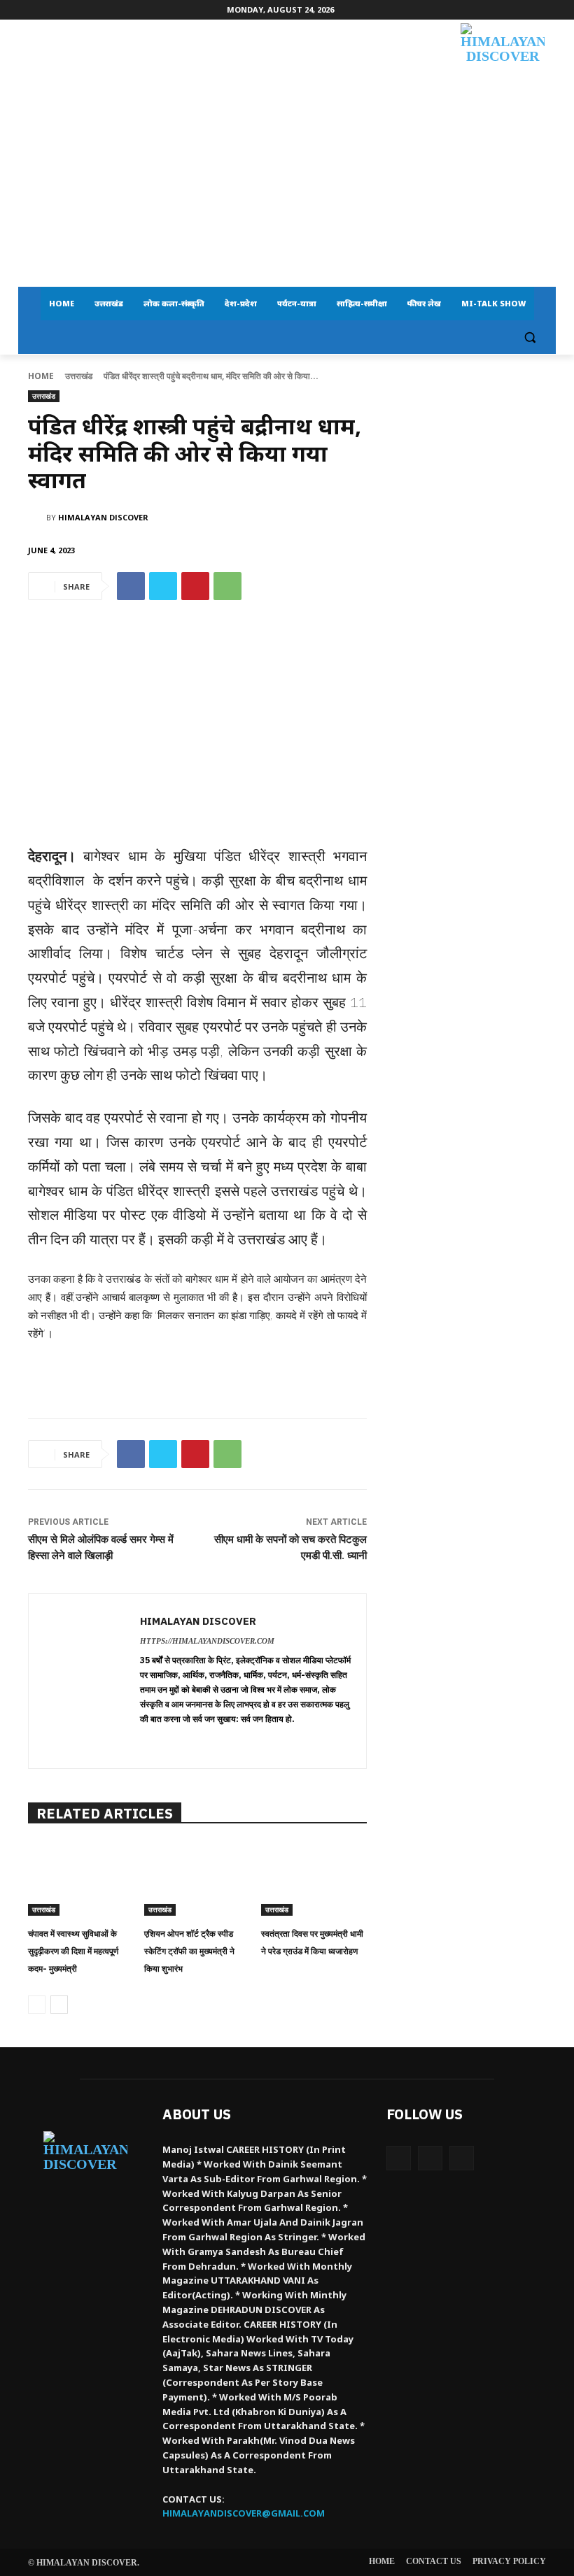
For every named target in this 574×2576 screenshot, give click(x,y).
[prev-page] (37, 2005)
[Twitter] (163, 586)
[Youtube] (462, 2158)
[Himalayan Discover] (503, 70)
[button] (530, 337)
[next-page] (59, 2005)
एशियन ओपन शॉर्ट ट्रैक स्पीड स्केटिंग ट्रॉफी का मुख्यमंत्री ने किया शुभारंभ (189, 1951)
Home (41, 376)
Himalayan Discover (103, 517)
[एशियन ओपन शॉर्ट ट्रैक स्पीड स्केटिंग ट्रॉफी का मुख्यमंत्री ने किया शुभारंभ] (197, 1879)
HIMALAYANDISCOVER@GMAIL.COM (244, 2513)
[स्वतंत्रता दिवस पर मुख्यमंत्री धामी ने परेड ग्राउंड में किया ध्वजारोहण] (314, 1879)
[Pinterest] (195, 586)
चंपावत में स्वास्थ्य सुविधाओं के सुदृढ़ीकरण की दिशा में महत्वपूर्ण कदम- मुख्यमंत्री (73, 1951)
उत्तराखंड (79, 376)
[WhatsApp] (227, 586)
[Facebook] (131, 586)
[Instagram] (430, 2158)
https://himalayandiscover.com (207, 1641)
